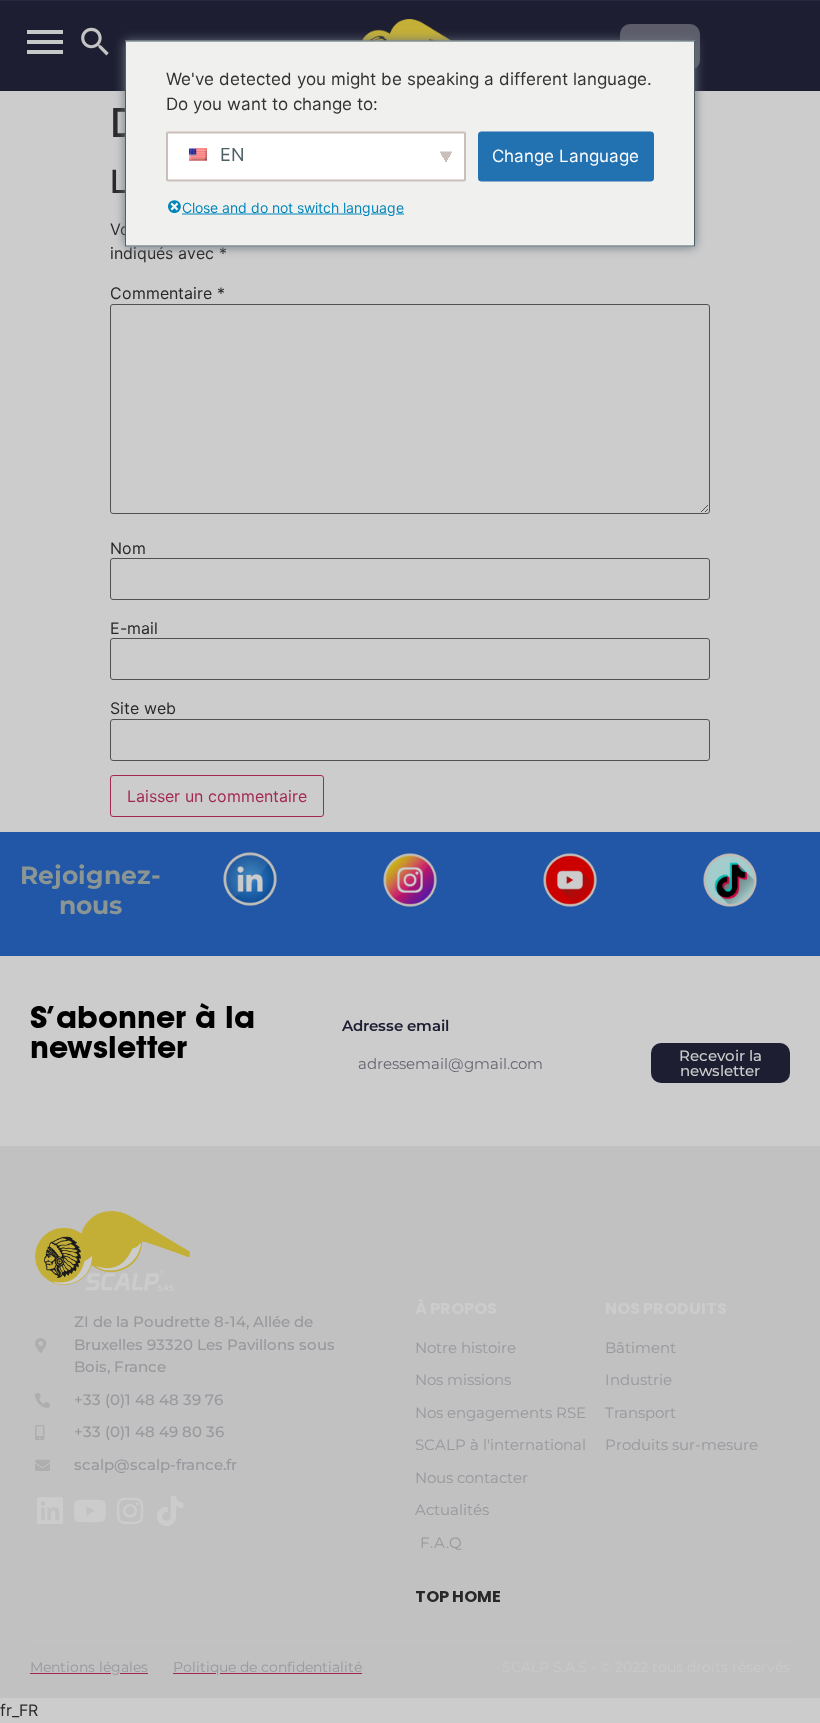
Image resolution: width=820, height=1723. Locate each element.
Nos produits (666, 1308)
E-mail (134, 628)
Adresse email (395, 1026)
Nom (128, 548)
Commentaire (167, 293)
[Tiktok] (170, 1511)
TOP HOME (458, 1596)
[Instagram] (130, 1511)
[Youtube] (90, 1511)
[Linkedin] (50, 1511)
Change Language (565, 155)
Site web (143, 708)
